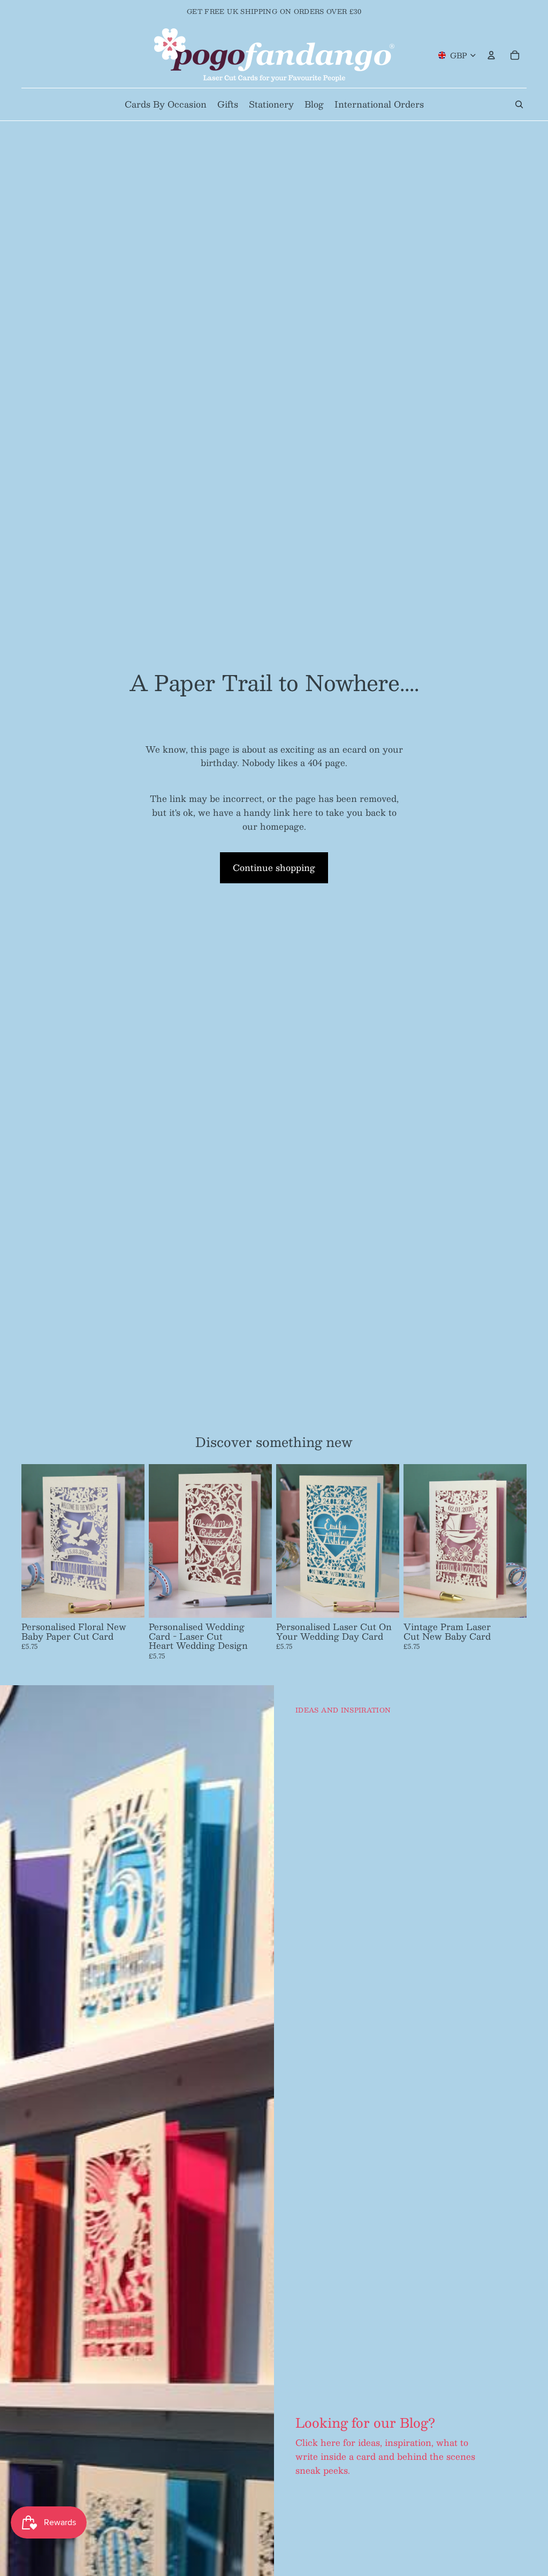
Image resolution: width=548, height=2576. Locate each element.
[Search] (519, 104)
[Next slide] (133, 1541)
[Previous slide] (33, 1541)
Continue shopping (274, 867)
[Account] (491, 55)
